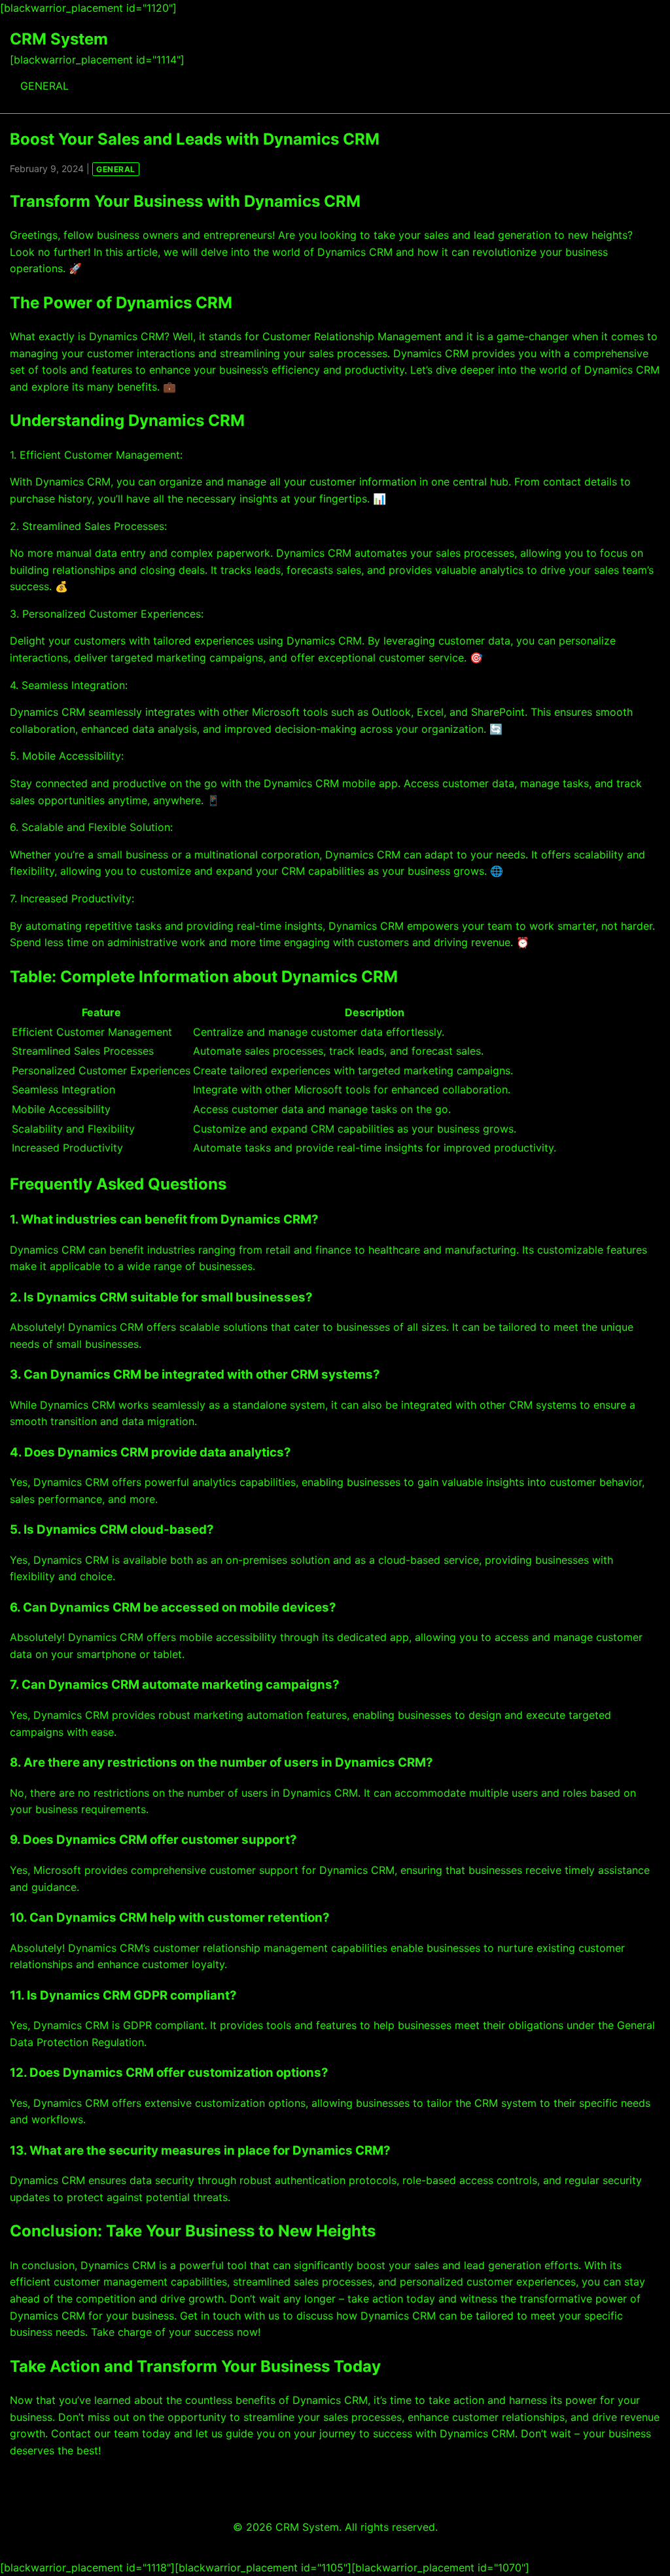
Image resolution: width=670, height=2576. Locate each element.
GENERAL (44, 86)
